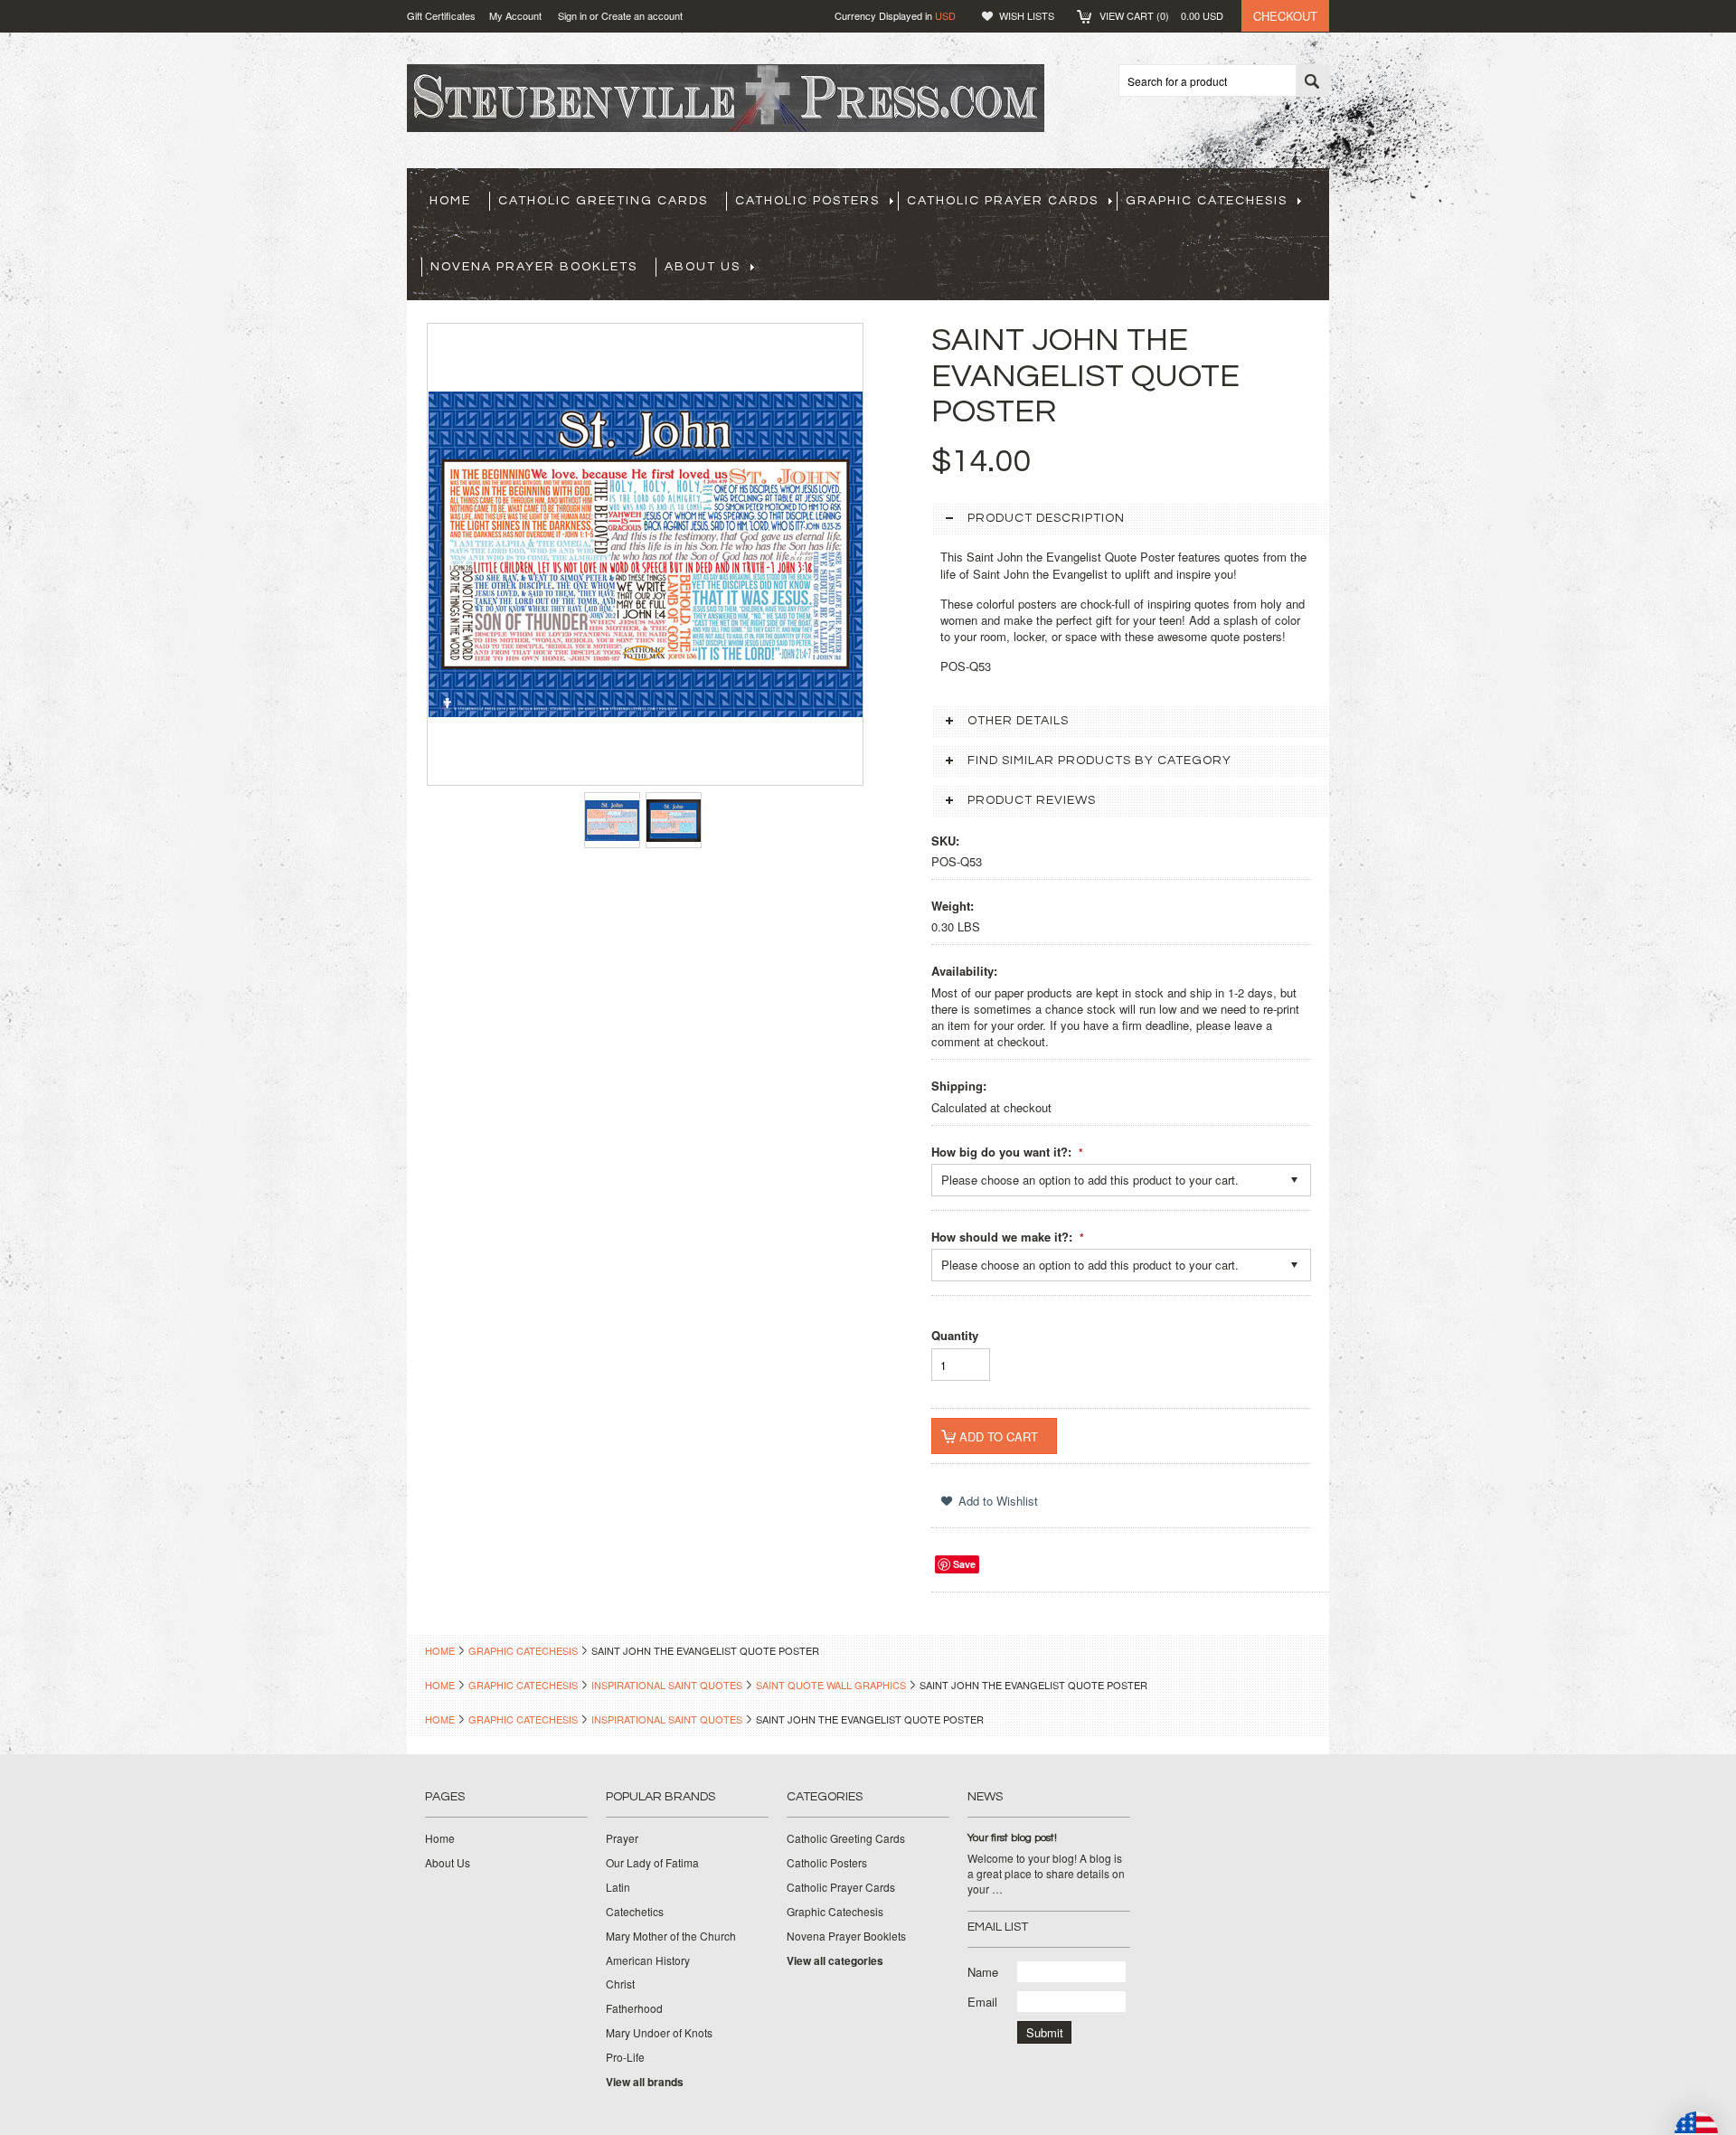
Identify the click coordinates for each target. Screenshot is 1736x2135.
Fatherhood (634, 2008)
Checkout (1285, 16)
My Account (515, 15)
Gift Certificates (441, 15)
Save (964, 1564)
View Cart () (1161, 15)
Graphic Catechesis (1207, 201)
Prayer (622, 1838)
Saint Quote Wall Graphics (831, 1685)
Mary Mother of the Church (671, 1936)
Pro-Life (625, 2057)
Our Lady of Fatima (652, 1863)
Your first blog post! (1012, 1838)
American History (648, 1960)
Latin (618, 1887)
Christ (620, 1984)
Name (983, 1972)
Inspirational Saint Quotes (667, 1685)
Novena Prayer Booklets (534, 267)
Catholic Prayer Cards (1003, 201)
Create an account (642, 15)
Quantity (955, 1335)
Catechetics (635, 1912)
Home (440, 1650)
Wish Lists (1027, 15)
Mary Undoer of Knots (659, 2033)
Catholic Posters (807, 201)
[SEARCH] (1312, 81)
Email (982, 2002)
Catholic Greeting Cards (603, 201)
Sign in (572, 15)
